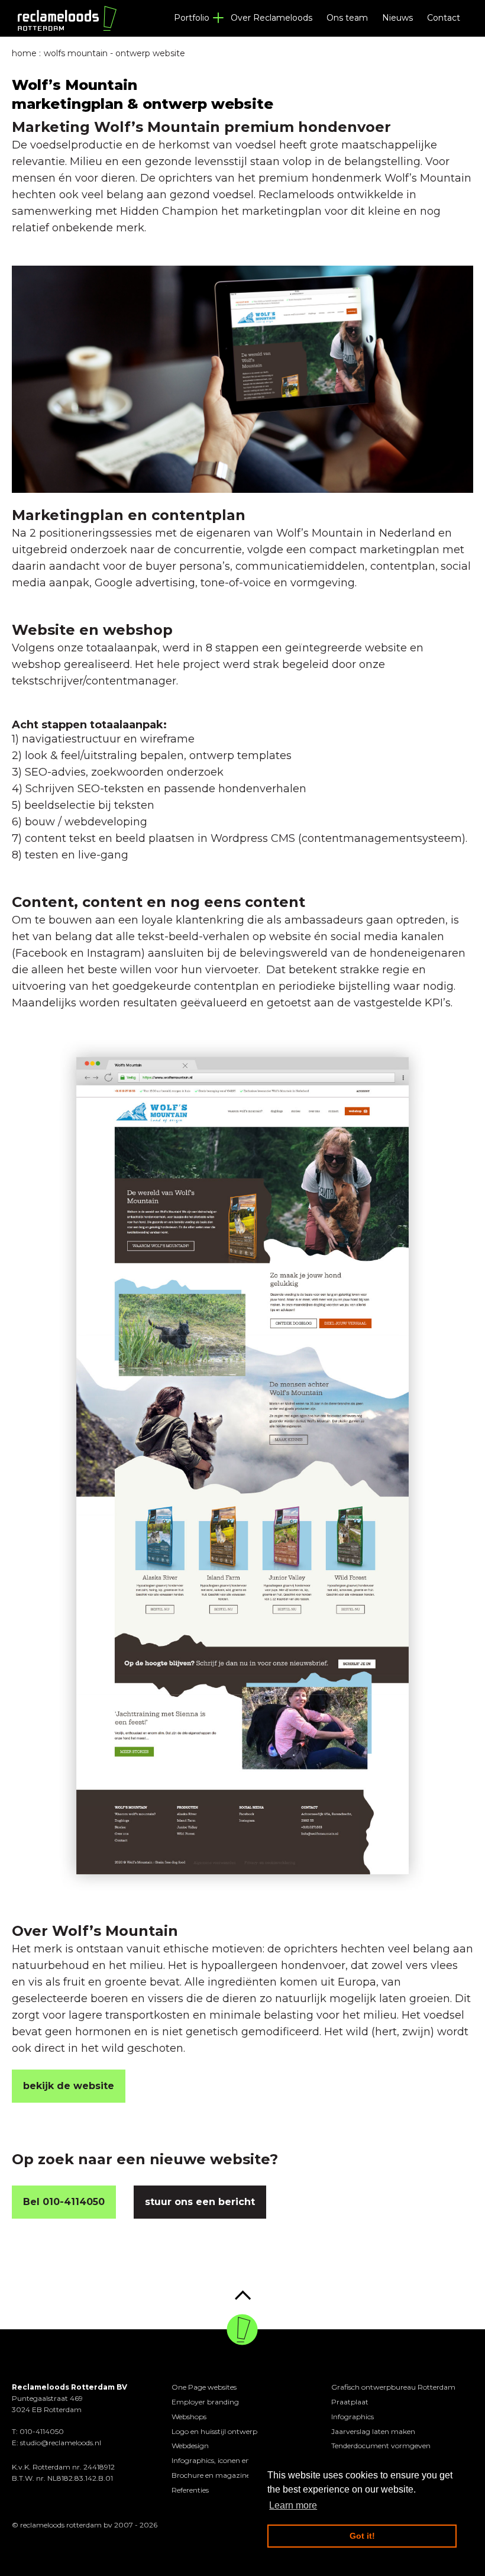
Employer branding (205, 2402)
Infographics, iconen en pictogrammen (238, 2460)
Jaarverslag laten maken (373, 2431)
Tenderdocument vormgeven (381, 2446)
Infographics (353, 2417)
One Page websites (204, 2387)
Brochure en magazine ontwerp (227, 2475)
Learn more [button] (293, 2505)
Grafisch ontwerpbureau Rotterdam (393, 2387)
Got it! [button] (362, 2536)
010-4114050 (42, 2431)
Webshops (189, 2417)
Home (24, 53)
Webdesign (190, 2446)
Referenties (190, 2490)
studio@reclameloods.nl (61, 2443)
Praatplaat (350, 2402)
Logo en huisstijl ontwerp (214, 2431)
